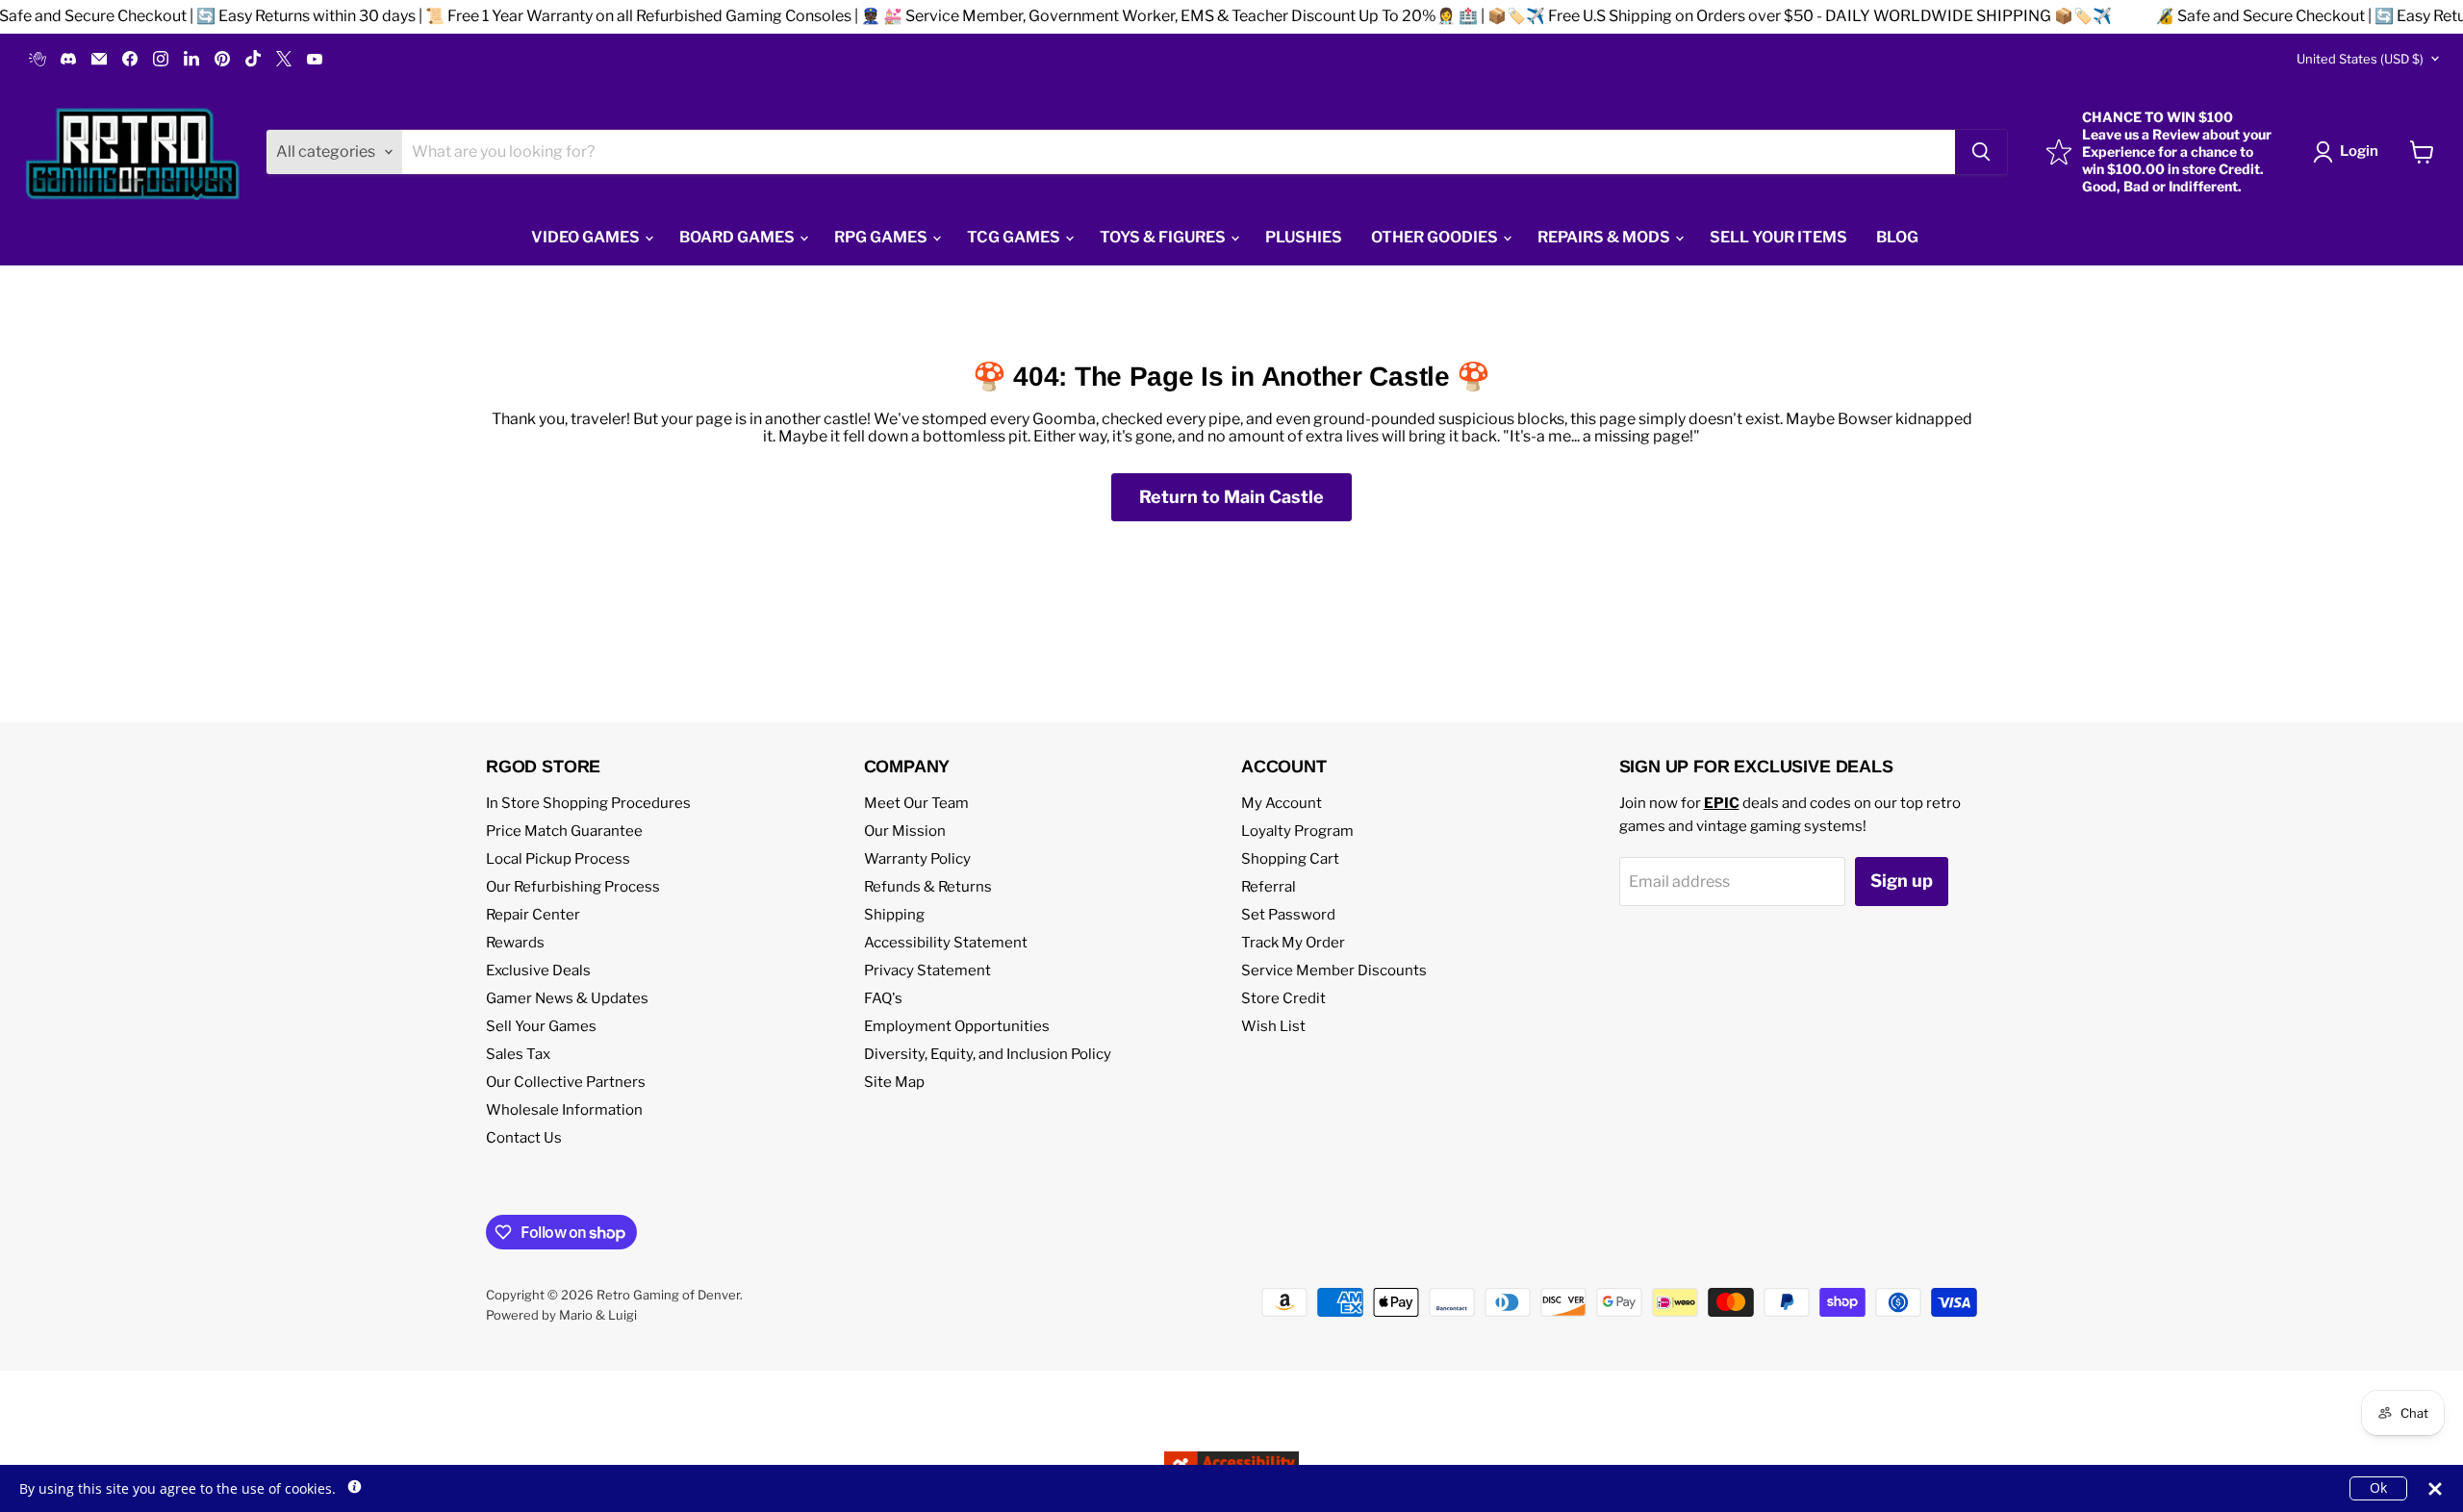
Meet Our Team (916, 803)
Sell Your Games (541, 1026)
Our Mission (905, 831)
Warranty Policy (917, 859)
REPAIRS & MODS (1605, 237)
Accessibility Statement (946, 943)
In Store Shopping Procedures (588, 803)
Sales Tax (518, 1054)
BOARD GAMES (738, 237)
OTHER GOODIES (1436, 237)
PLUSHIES (1304, 237)
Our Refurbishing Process (573, 887)
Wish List (1273, 1026)
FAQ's (883, 998)
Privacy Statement (927, 970)
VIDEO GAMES (587, 237)
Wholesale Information (564, 1110)
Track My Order (1293, 943)
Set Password (1288, 915)
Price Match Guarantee (564, 831)
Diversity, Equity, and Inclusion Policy (988, 1054)
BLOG (1897, 237)
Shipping (894, 915)
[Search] (1981, 152)
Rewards (515, 943)
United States (2360, 59)
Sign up (1902, 881)
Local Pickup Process (558, 859)
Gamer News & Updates (567, 998)
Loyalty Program (1297, 831)
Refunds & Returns (928, 887)
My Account (1282, 803)
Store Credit (1283, 998)
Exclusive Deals (538, 970)
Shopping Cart (1290, 859)
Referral (1269, 887)
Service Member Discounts (1334, 970)
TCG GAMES (1015, 237)
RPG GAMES (882, 237)
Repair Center (533, 915)
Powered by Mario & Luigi (561, 1315)
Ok (2378, 1487)
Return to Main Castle (1231, 497)
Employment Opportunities (957, 1026)
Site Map (894, 1082)
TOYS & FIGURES (1164, 237)
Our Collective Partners (566, 1082)
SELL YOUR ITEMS (1778, 237)
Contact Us (524, 1138)
